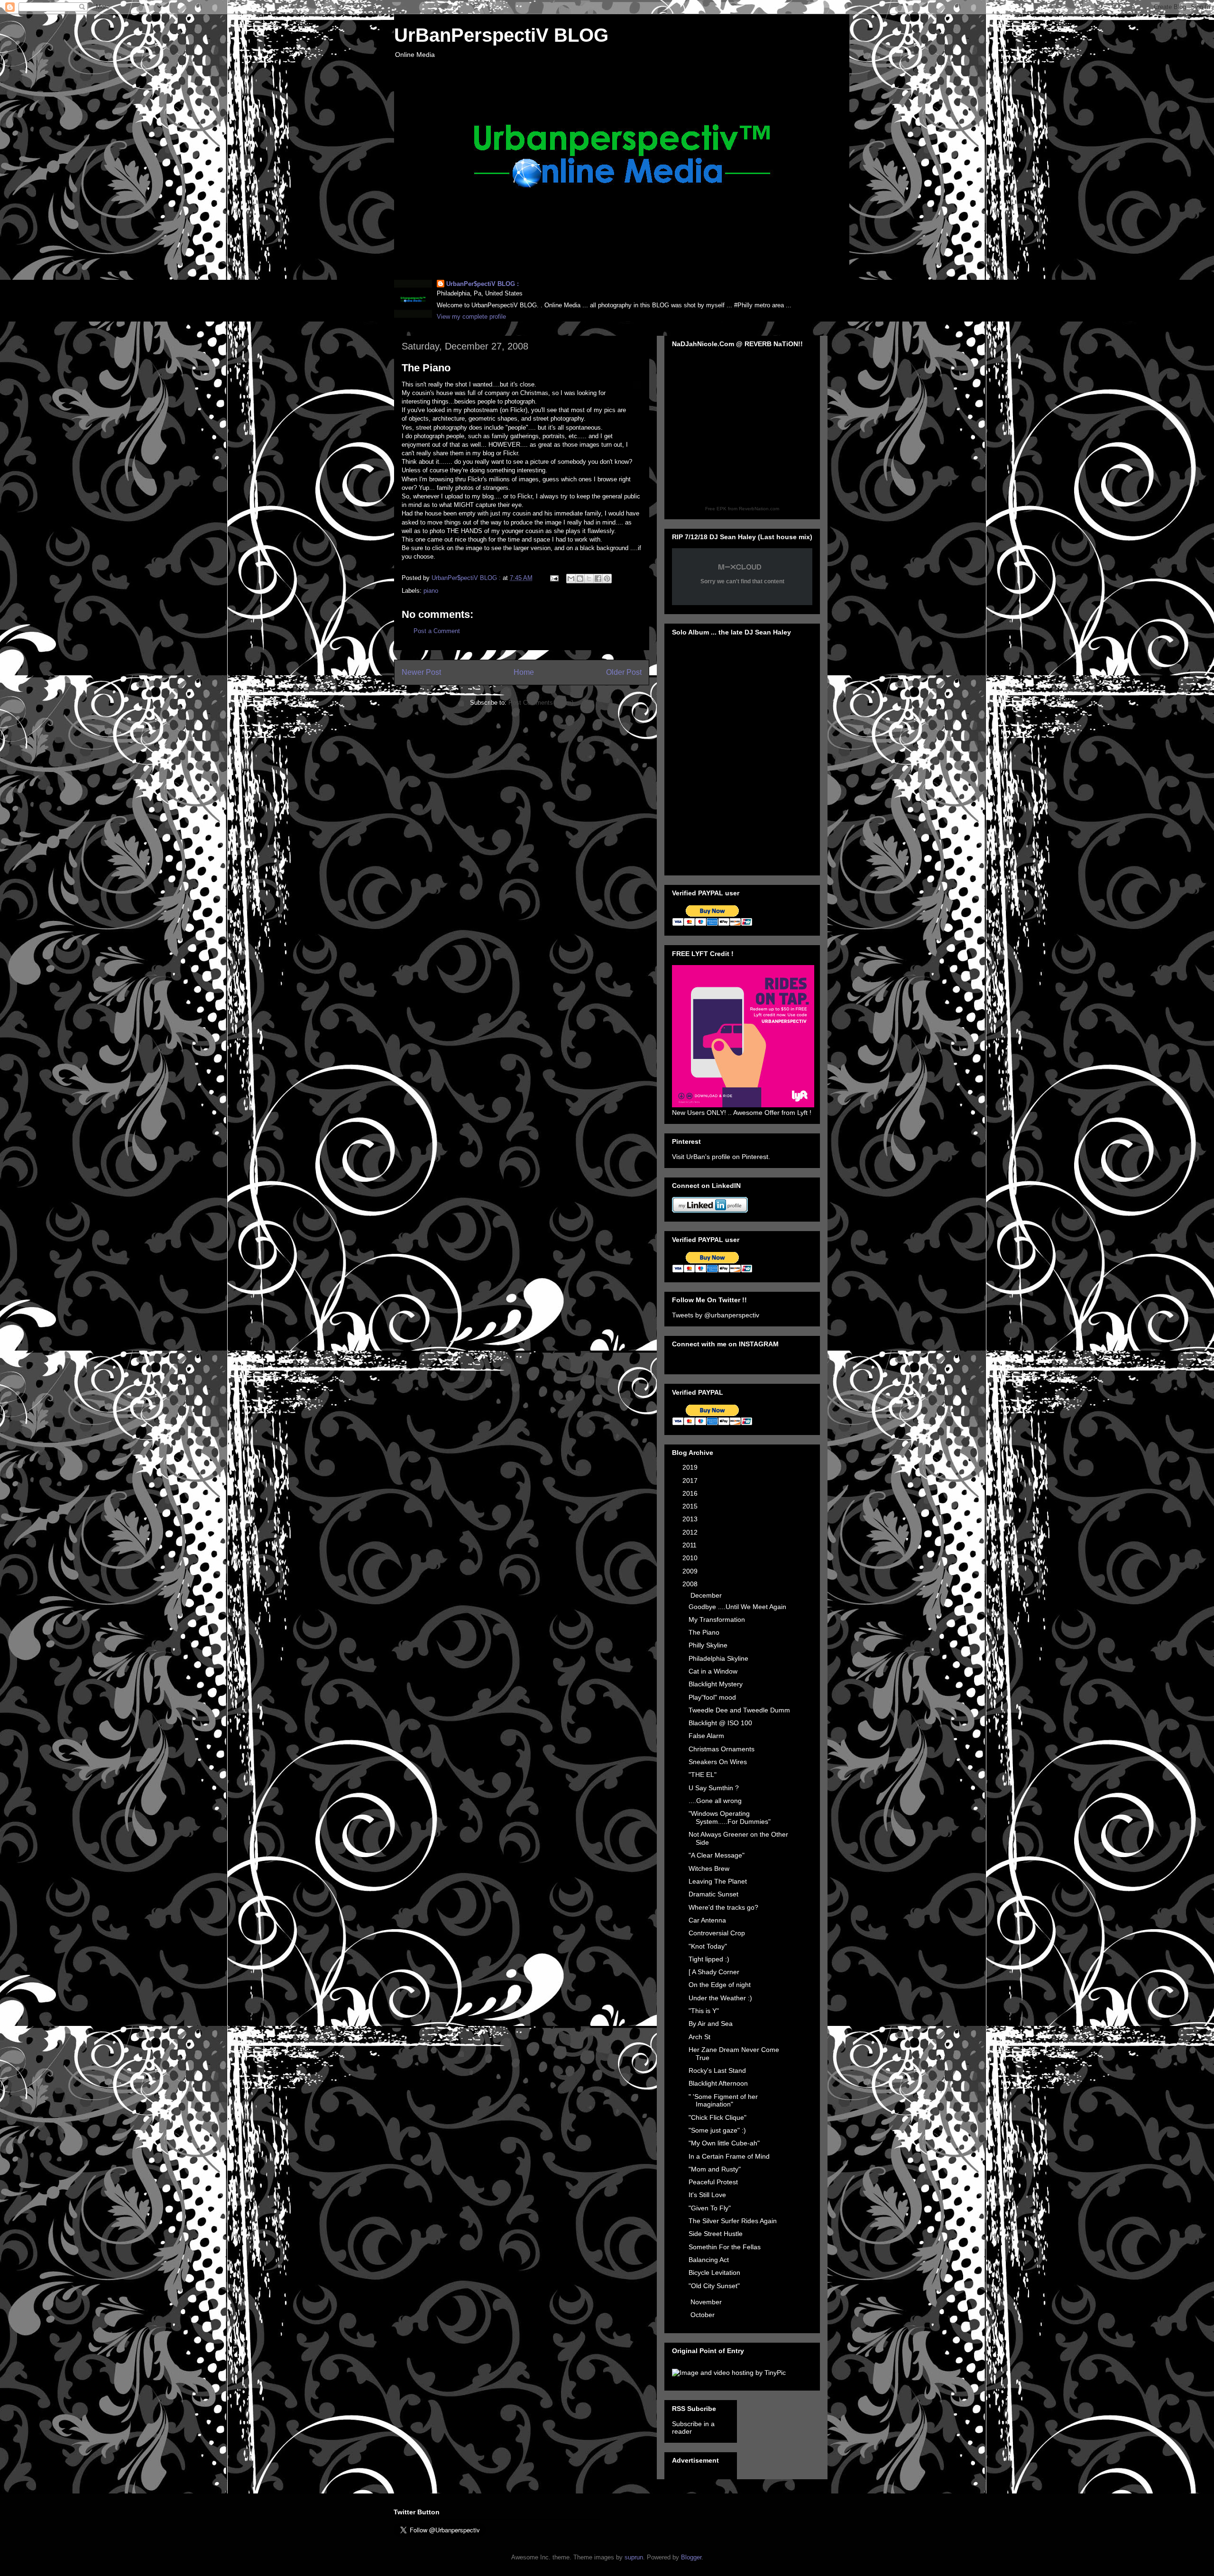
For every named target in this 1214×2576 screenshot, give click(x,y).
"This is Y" (704, 2011)
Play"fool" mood (712, 1697)
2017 (691, 1481)
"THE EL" (703, 1775)
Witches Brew (709, 1868)
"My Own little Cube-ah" (724, 2143)
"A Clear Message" (717, 1855)
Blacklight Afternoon (718, 2083)
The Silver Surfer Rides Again (733, 2221)
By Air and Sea (711, 2024)
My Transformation (717, 1619)
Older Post (624, 672)
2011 (690, 1545)
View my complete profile (471, 317)
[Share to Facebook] (598, 579)
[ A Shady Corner (714, 1972)
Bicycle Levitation (714, 2272)
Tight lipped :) (709, 1959)
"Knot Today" (708, 1946)
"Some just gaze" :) (717, 2130)
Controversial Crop (717, 1933)
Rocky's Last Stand (717, 2070)
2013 (691, 1519)
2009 (691, 1571)
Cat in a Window (713, 1671)
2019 (691, 1467)
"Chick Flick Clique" (717, 2117)
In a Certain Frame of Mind (729, 2156)
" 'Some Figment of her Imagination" (723, 2101)
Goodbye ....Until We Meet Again (737, 1607)
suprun (634, 2557)
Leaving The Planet (718, 1881)
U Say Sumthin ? (714, 1788)
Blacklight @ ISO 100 (720, 1723)
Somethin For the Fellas (725, 2247)
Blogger (691, 2557)
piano (431, 591)
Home (524, 672)
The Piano (704, 1632)
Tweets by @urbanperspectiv (716, 1315)
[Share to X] (589, 579)
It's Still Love (707, 2195)
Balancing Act (709, 2260)
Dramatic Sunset (713, 1894)
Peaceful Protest (713, 2182)
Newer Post (421, 672)
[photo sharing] (637, 388)
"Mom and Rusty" (715, 2169)
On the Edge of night (720, 1985)
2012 (691, 1532)
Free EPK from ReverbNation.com (742, 509)
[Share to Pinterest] (607, 579)
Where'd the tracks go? (723, 1907)
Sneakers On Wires (718, 1762)
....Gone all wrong (715, 1801)
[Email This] (571, 579)
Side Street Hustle (716, 2234)
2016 (691, 1493)
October (704, 2315)
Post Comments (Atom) (541, 703)
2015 (691, 1506)
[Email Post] (554, 578)
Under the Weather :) (720, 1998)
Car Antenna (707, 1920)
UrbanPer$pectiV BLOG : (483, 284)
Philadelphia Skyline (718, 1658)
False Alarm (706, 1736)
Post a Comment (437, 631)
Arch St (699, 2037)
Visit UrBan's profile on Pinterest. (721, 1157)
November (707, 2302)
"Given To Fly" (710, 2208)
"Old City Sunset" (714, 2286)
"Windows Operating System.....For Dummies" (730, 1817)
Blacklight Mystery (716, 1684)
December (707, 1595)
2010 (691, 1558)
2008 (691, 1584)
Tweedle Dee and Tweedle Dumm (739, 1710)
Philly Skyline (708, 1645)
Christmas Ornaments (722, 1749)
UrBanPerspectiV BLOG (501, 35)
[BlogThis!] (580, 579)
